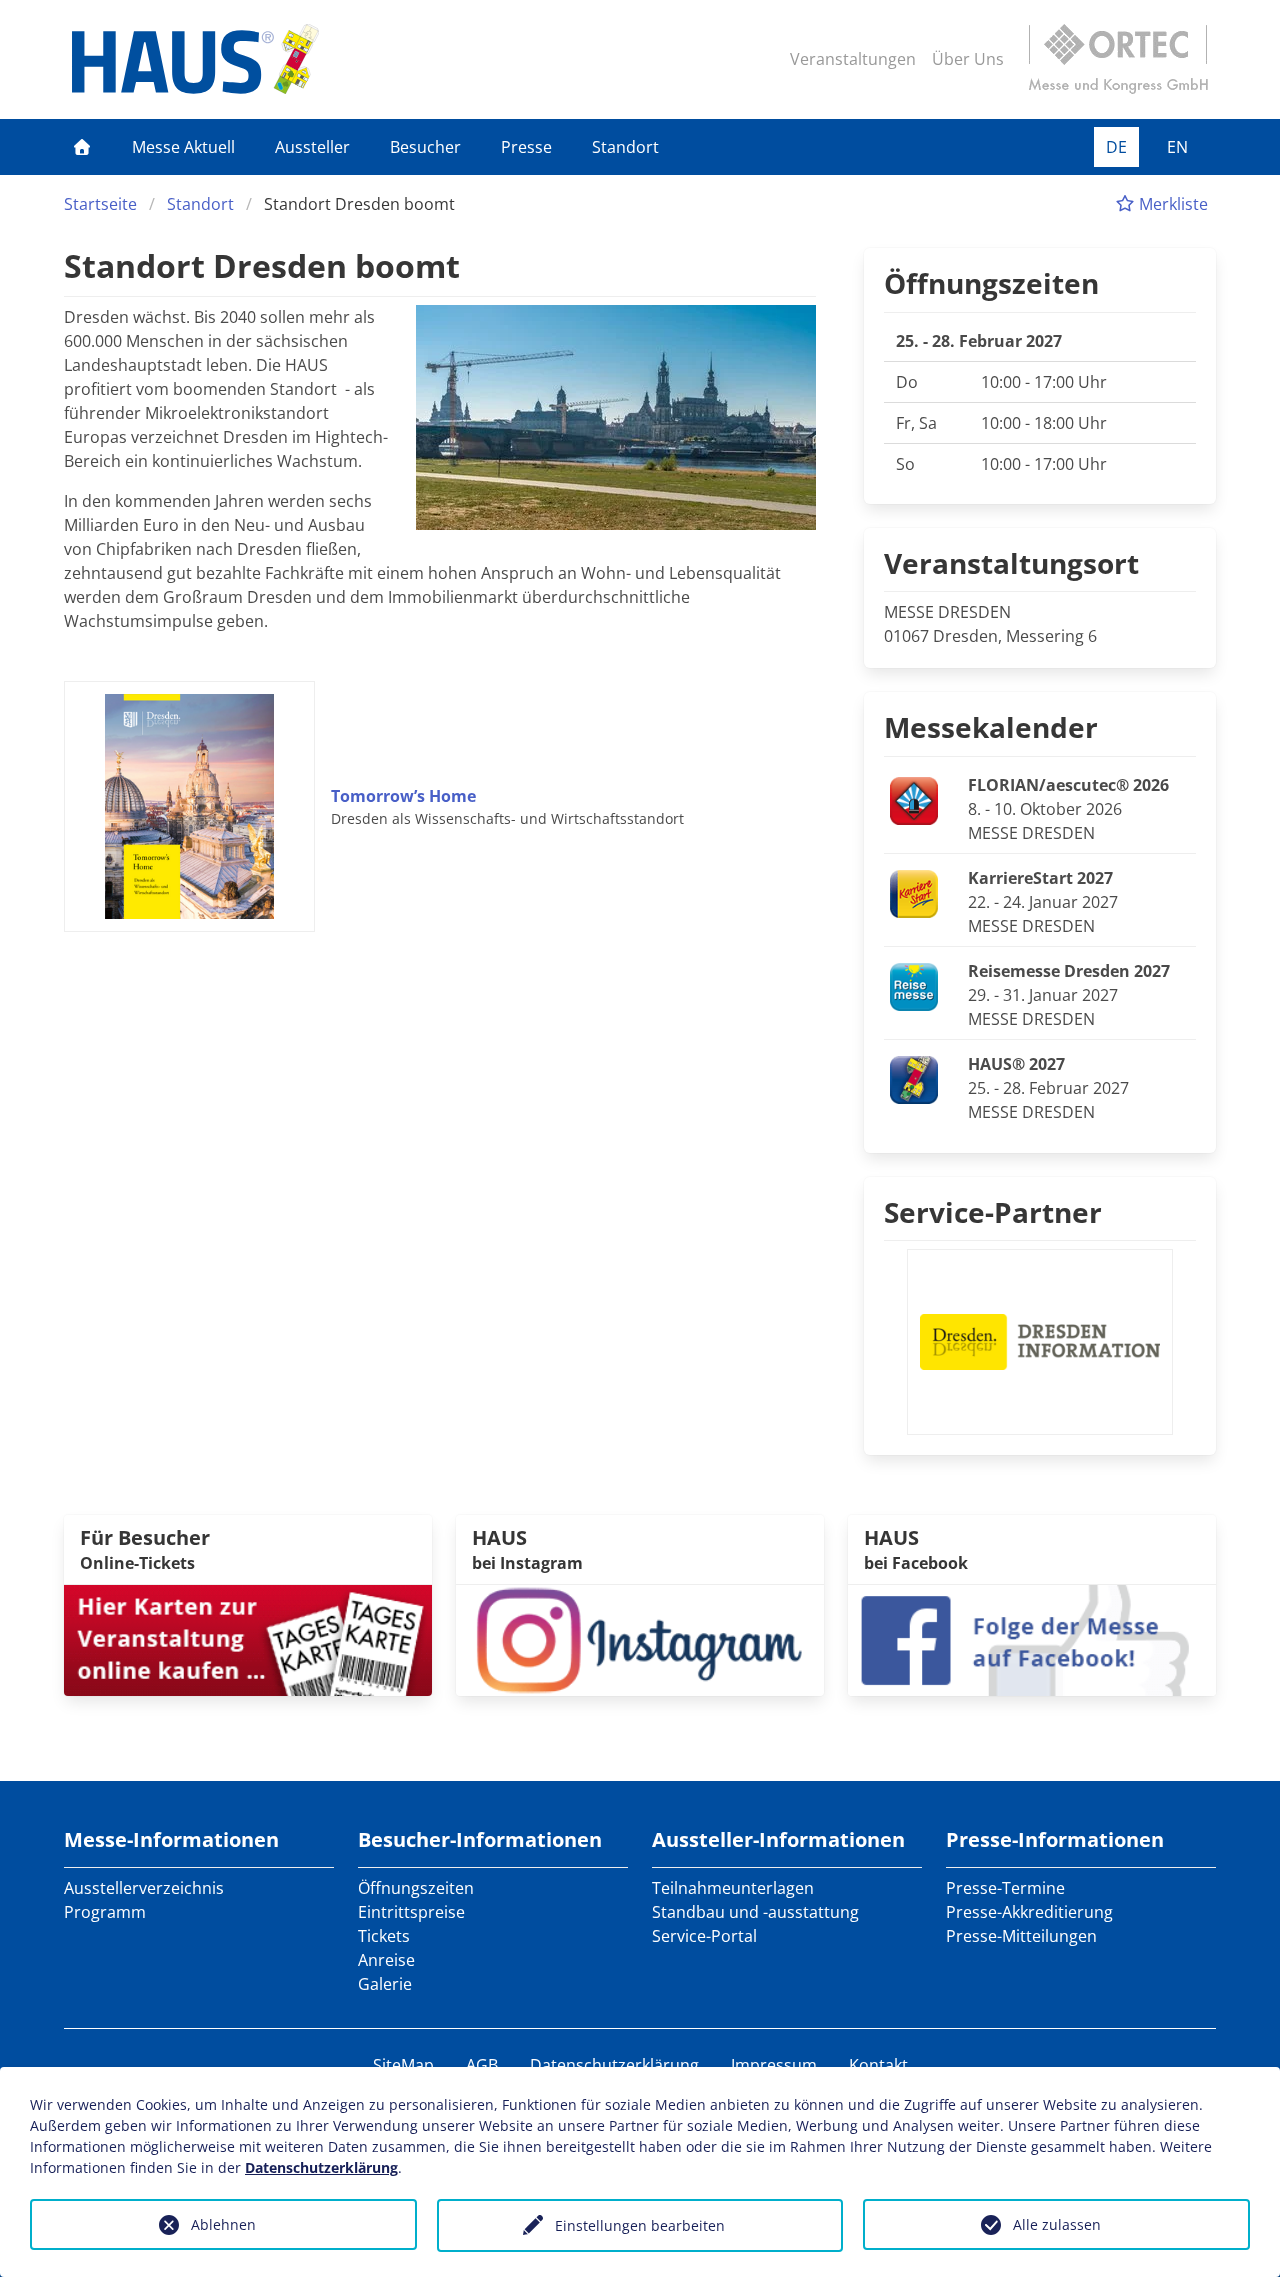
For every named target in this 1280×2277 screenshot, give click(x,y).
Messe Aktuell (183, 147)
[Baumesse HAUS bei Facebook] (1032, 1638)
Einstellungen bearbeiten (640, 2225)
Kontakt (878, 2065)
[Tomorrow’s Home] (197, 806)
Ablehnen (223, 2224)
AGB (482, 2065)
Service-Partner (993, 1212)
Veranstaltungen (853, 59)
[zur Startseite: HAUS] (195, 59)
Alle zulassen (1057, 2224)
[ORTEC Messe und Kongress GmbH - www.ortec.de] (1118, 59)
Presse (526, 147)
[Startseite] (82, 147)
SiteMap (403, 2065)
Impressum (774, 2065)
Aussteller (312, 147)
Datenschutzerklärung (614, 2065)
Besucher (425, 147)
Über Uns (968, 59)
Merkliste (1171, 204)
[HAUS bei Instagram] (640, 1638)
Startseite (100, 204)
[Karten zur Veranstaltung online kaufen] (248, 1638)
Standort (625, 147)
